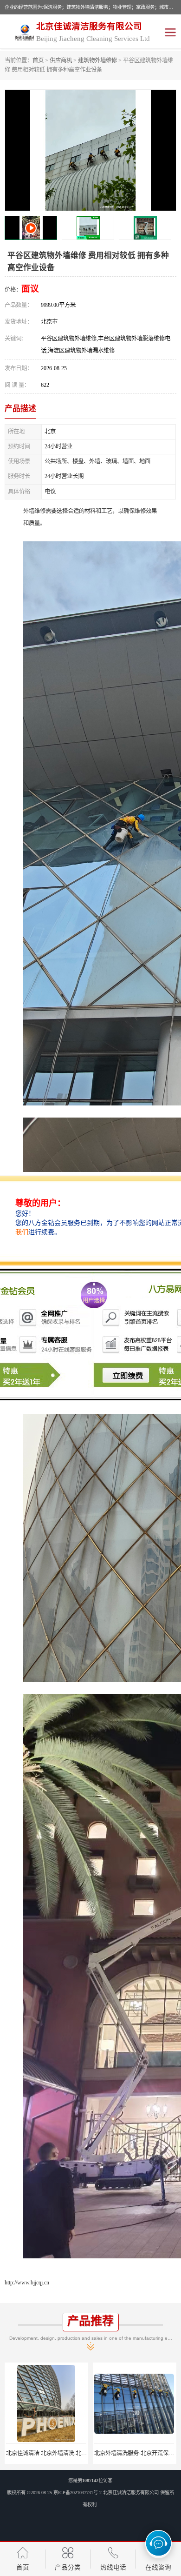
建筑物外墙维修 (97, 60)
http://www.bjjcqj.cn (27, 2283)
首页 (38, 60)
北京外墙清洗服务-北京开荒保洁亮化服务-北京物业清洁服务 (80, 2453)
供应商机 (61, 60)
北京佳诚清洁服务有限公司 (131, 2493)
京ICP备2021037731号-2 (78, 2493)
